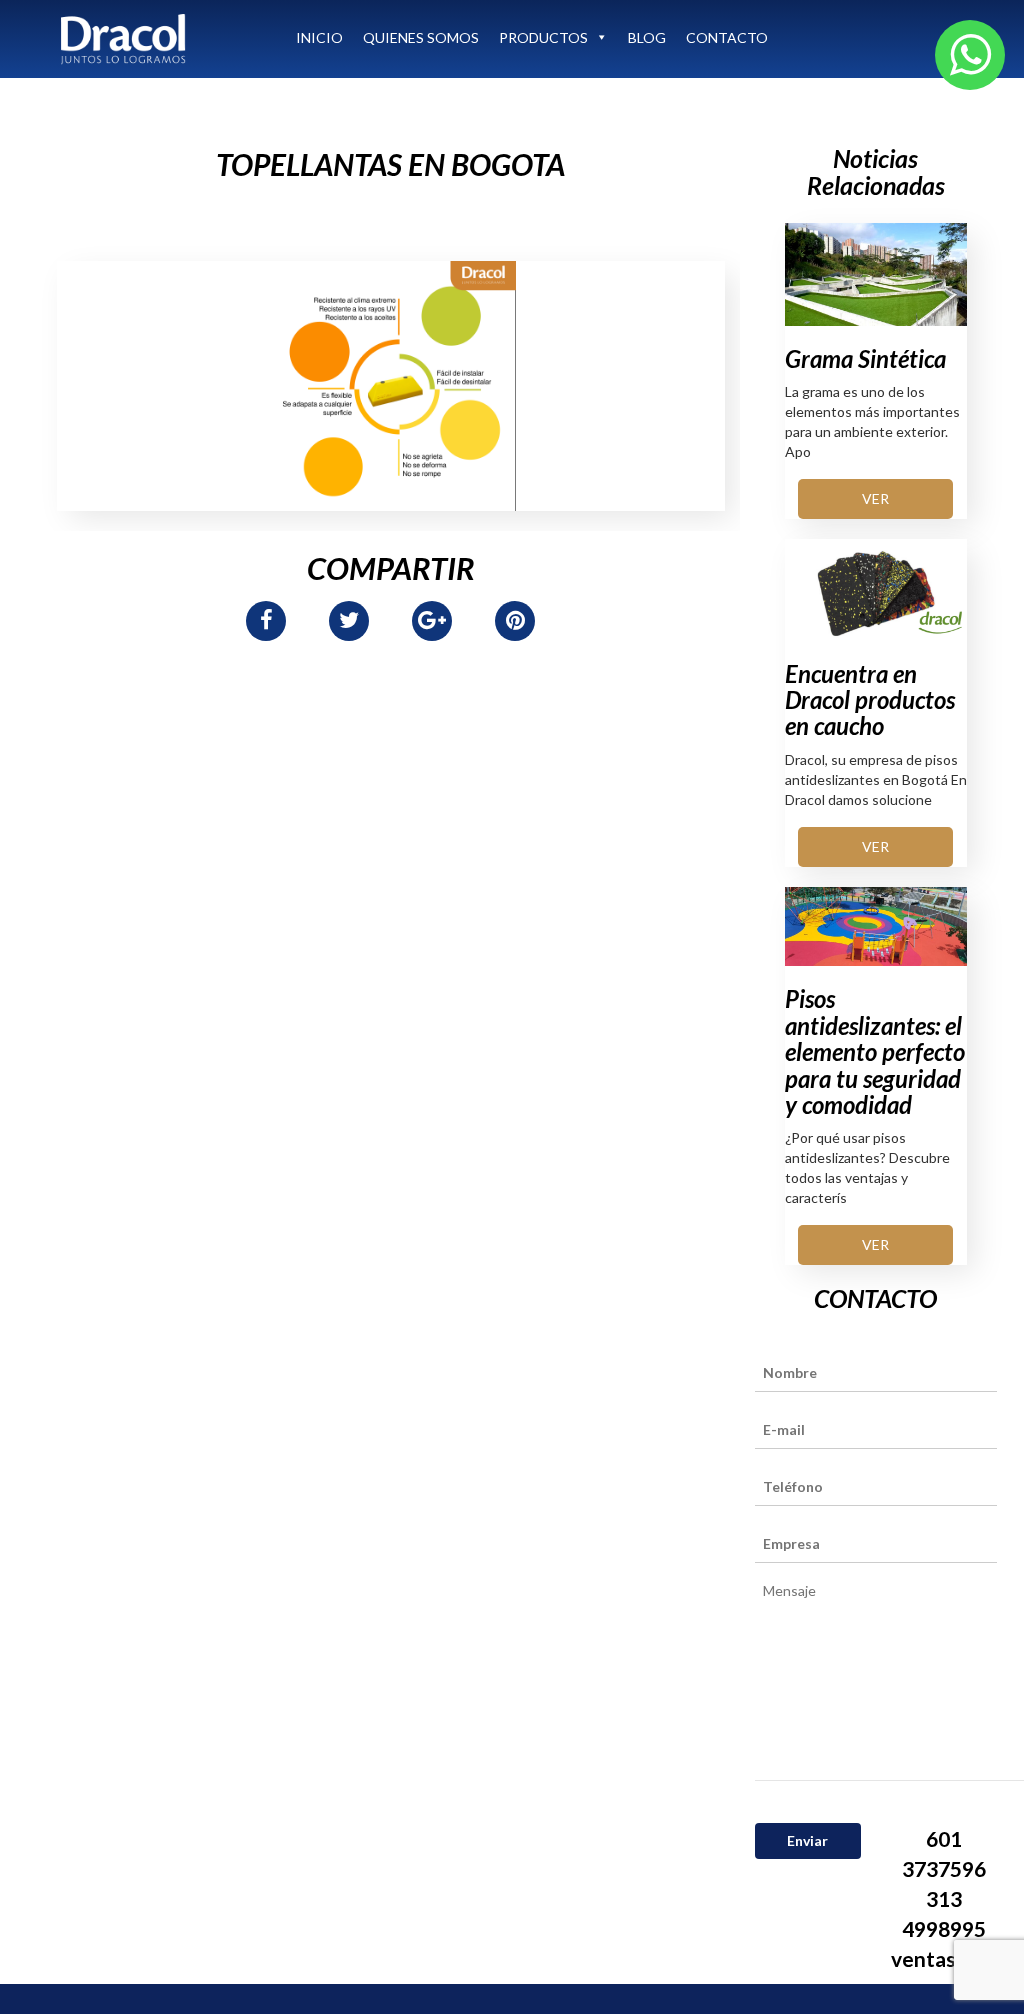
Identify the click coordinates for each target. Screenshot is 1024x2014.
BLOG (647, 37)
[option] (391, 386)
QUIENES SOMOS (421, 37)
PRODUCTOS (543, 37)
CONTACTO (727, 37)
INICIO (319, 37)
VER (875, 498)
